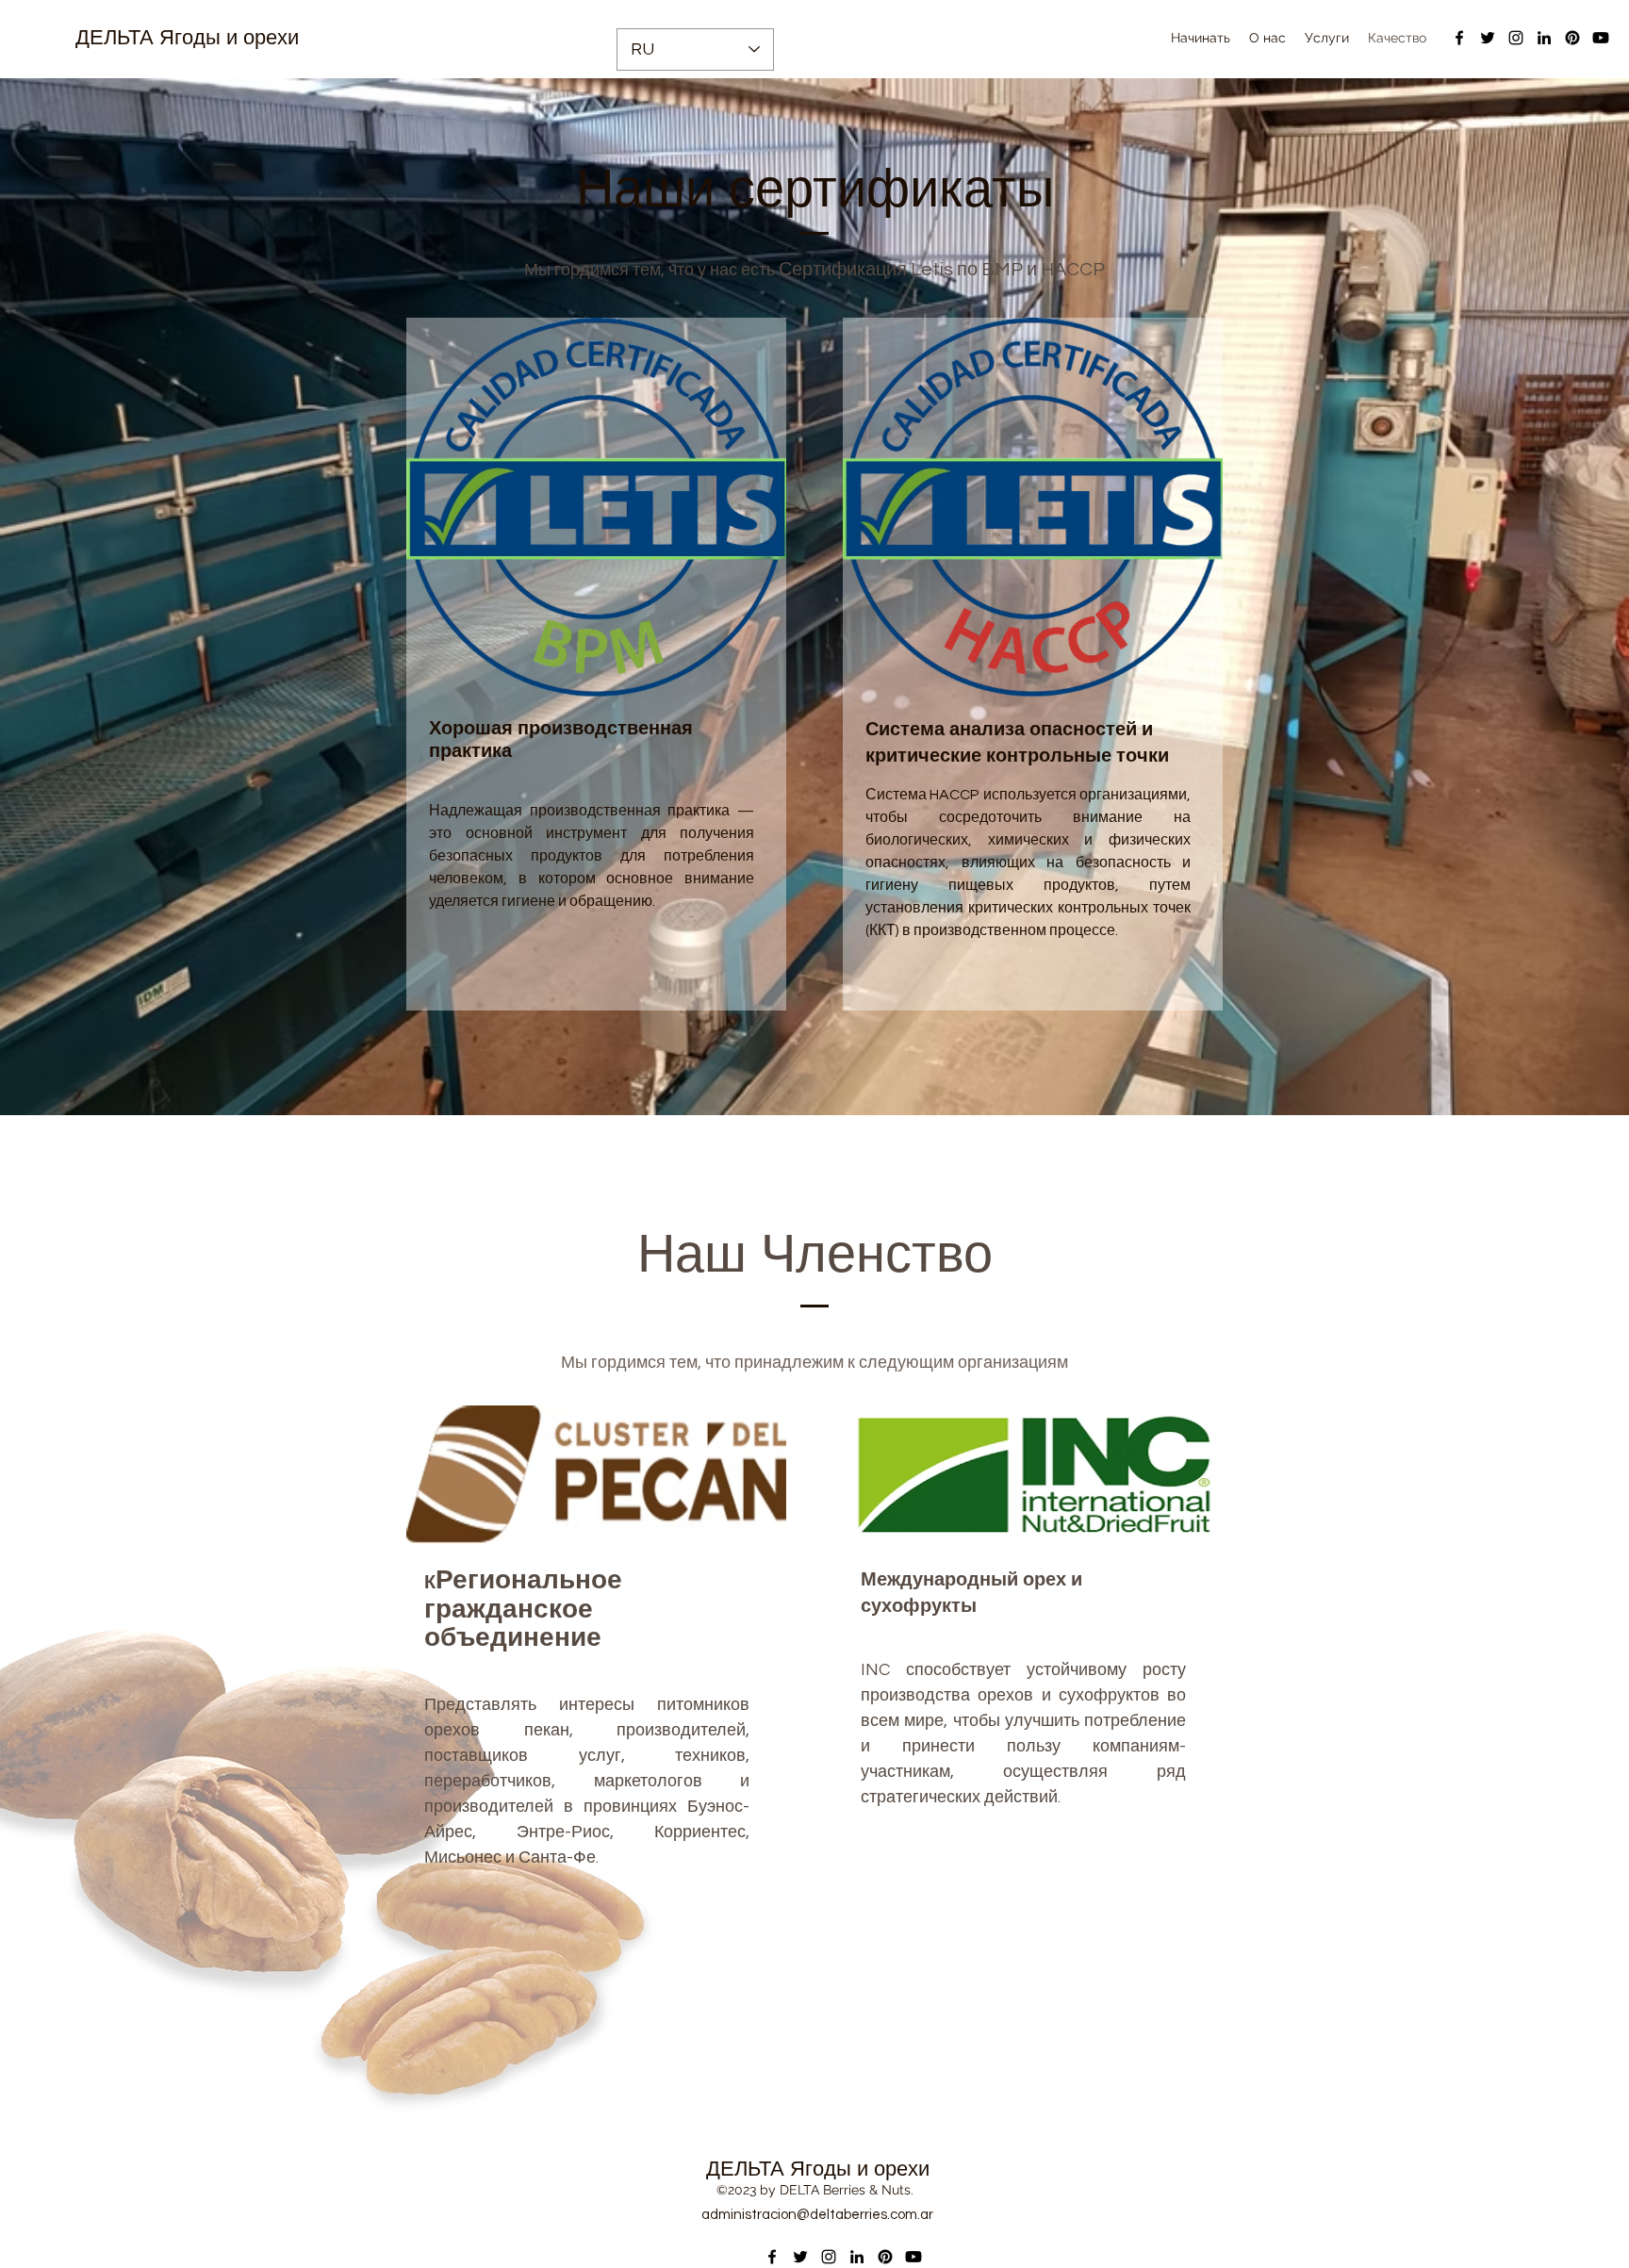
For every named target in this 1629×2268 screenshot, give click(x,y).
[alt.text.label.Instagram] (1516, 38)
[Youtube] (1601, 38)
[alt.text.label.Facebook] (1459, 38)
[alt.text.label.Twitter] (1488, 38)
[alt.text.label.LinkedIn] (1544, 38)
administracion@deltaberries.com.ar (817, 2215)
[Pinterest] (1572, 38)
